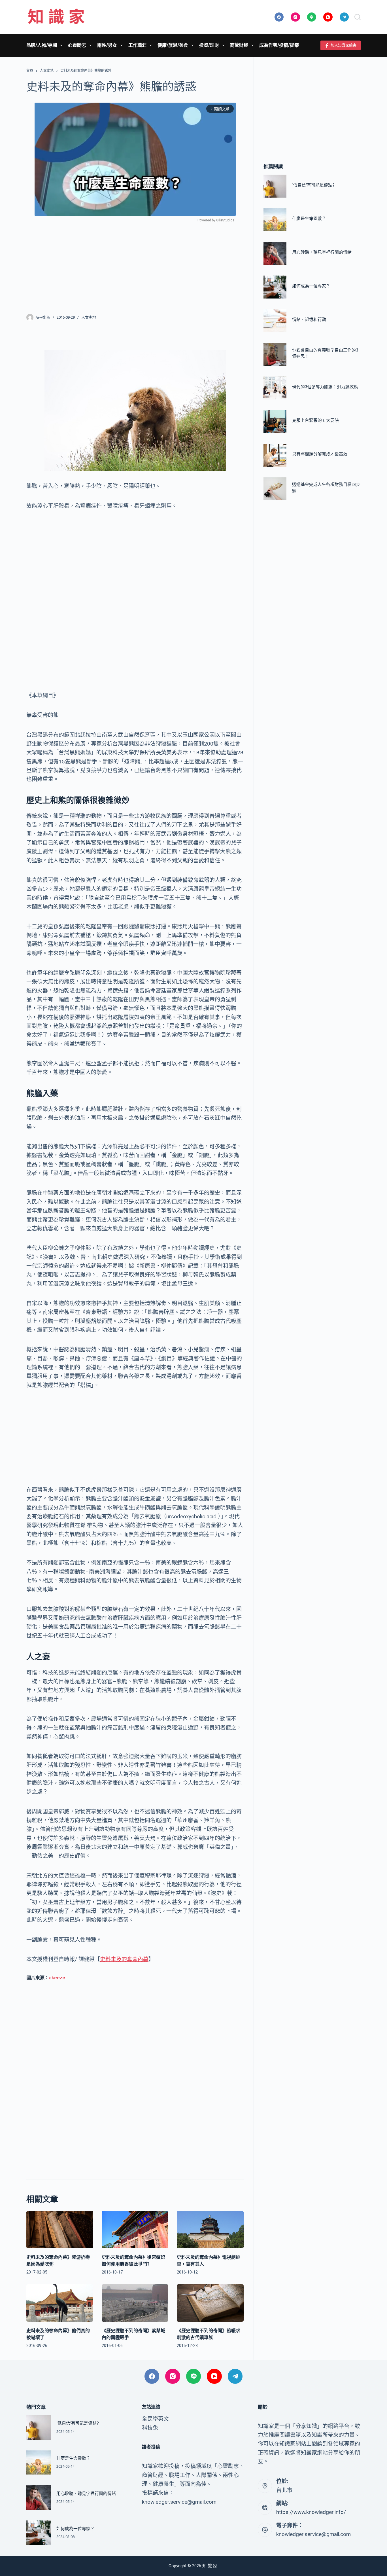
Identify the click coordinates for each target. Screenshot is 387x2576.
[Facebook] (279, 17)
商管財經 (239, 45)
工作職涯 (137, 45)
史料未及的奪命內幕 (124, 1959)
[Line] (312, 17)
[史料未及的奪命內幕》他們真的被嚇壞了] (60, 2303)
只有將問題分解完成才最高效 (320, 454)
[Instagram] (295, 17)
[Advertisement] (135, 264)
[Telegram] (344, 17)
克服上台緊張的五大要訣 (315, 420)
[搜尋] (358, 17)
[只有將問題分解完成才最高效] (275, 455)
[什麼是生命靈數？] (275, 220)
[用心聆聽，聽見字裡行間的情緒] (275, 254)
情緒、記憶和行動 (309, 320)
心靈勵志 (77, 45)
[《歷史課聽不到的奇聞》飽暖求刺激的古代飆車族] (210, 2303)
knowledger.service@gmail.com (313, 2534)
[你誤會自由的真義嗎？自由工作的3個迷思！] (275, 354)
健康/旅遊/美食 (173, 45)
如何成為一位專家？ (311, 286)
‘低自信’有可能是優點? (313, 185)
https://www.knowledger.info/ (311, 2512)
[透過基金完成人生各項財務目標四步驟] (275, 489)
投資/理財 (209, 45)
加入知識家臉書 (344, 45)
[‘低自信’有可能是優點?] (275, 186)
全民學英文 (155, 2419)
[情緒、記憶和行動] (275, 321)
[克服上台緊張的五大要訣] (275, 422)
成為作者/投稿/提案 (279, 45)
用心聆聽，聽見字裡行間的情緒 (322, 252)
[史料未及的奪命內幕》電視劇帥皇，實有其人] (210, 2230)
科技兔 (150, 2428)
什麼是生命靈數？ (309, 219)
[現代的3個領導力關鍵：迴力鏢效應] (275, 388)
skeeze (57, 1978)
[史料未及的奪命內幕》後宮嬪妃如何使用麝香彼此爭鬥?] (135, 2230)
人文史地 (89, 317)
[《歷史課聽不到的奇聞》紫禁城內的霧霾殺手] (135, 2303)
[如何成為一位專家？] (275, 287)
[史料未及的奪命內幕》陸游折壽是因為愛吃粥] (60, 2230)
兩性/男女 (107, 45)
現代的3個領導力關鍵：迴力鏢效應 (325, 387)
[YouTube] (328, 17)
